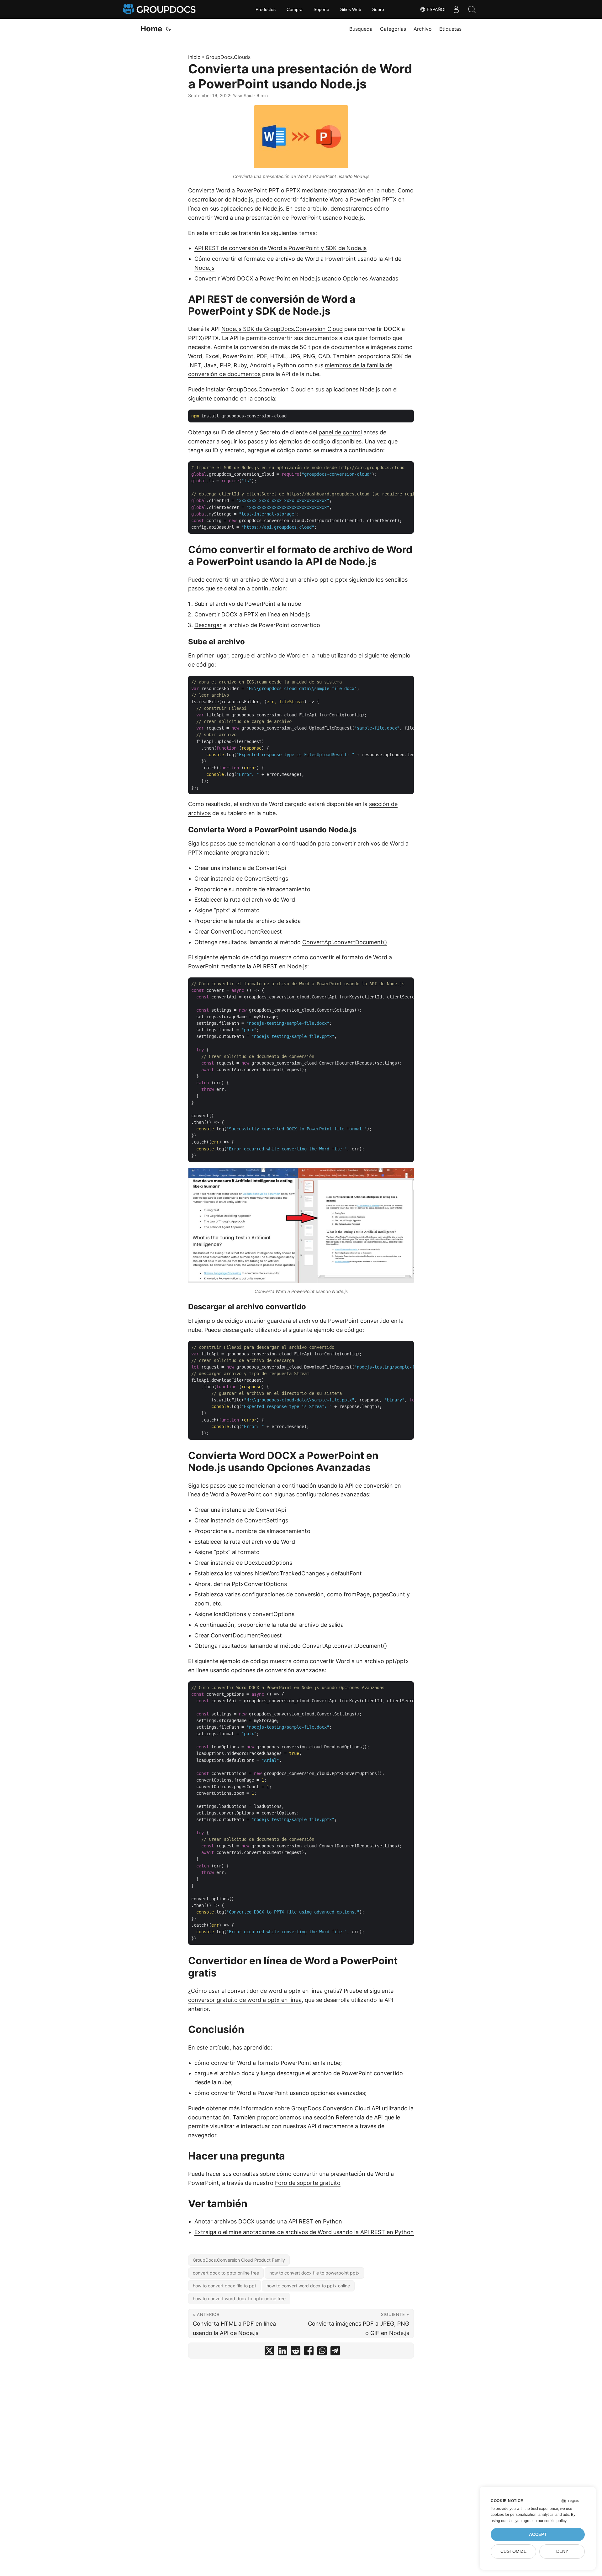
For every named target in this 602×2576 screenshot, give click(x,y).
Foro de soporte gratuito (308, 2183)
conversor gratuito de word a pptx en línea (245, 2000)
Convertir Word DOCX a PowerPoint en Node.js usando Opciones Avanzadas (296, 278)
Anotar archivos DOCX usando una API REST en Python (268, 2221)
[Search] (472, 9)
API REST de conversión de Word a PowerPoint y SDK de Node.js (280, 248)
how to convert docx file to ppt (224, 2286)
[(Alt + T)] (168, 29)
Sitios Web (351, 9)
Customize (513, 2551)
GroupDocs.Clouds (228, 57)
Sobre (378, 9)
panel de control (340, 432)
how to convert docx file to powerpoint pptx (314, 2273)
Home (151, 29)
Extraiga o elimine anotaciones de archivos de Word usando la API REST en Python (304, 2232)
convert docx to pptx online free (226, 2273)
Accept (538, 2534)
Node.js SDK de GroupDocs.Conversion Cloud (282, 329)
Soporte (321, 9)
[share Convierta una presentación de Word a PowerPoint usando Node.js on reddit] (296, 2352)
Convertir (207, 614)
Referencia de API (359, 2117)
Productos (266, 9)
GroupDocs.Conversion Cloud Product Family (239, 2260)
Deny (562, 2551)
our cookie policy (552, 2521)
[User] (456, 9)
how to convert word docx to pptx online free (239, 2299)
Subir (201, 604)
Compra (295, 9)
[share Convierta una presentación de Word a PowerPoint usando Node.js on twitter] (269, 2352)
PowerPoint (252, 190)
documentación (209, 2117)
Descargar (208, 625)
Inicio (194, 57)
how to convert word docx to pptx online (308, 2286)
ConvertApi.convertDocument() (345, 942)
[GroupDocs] (160, 9)
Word (223, 190)
